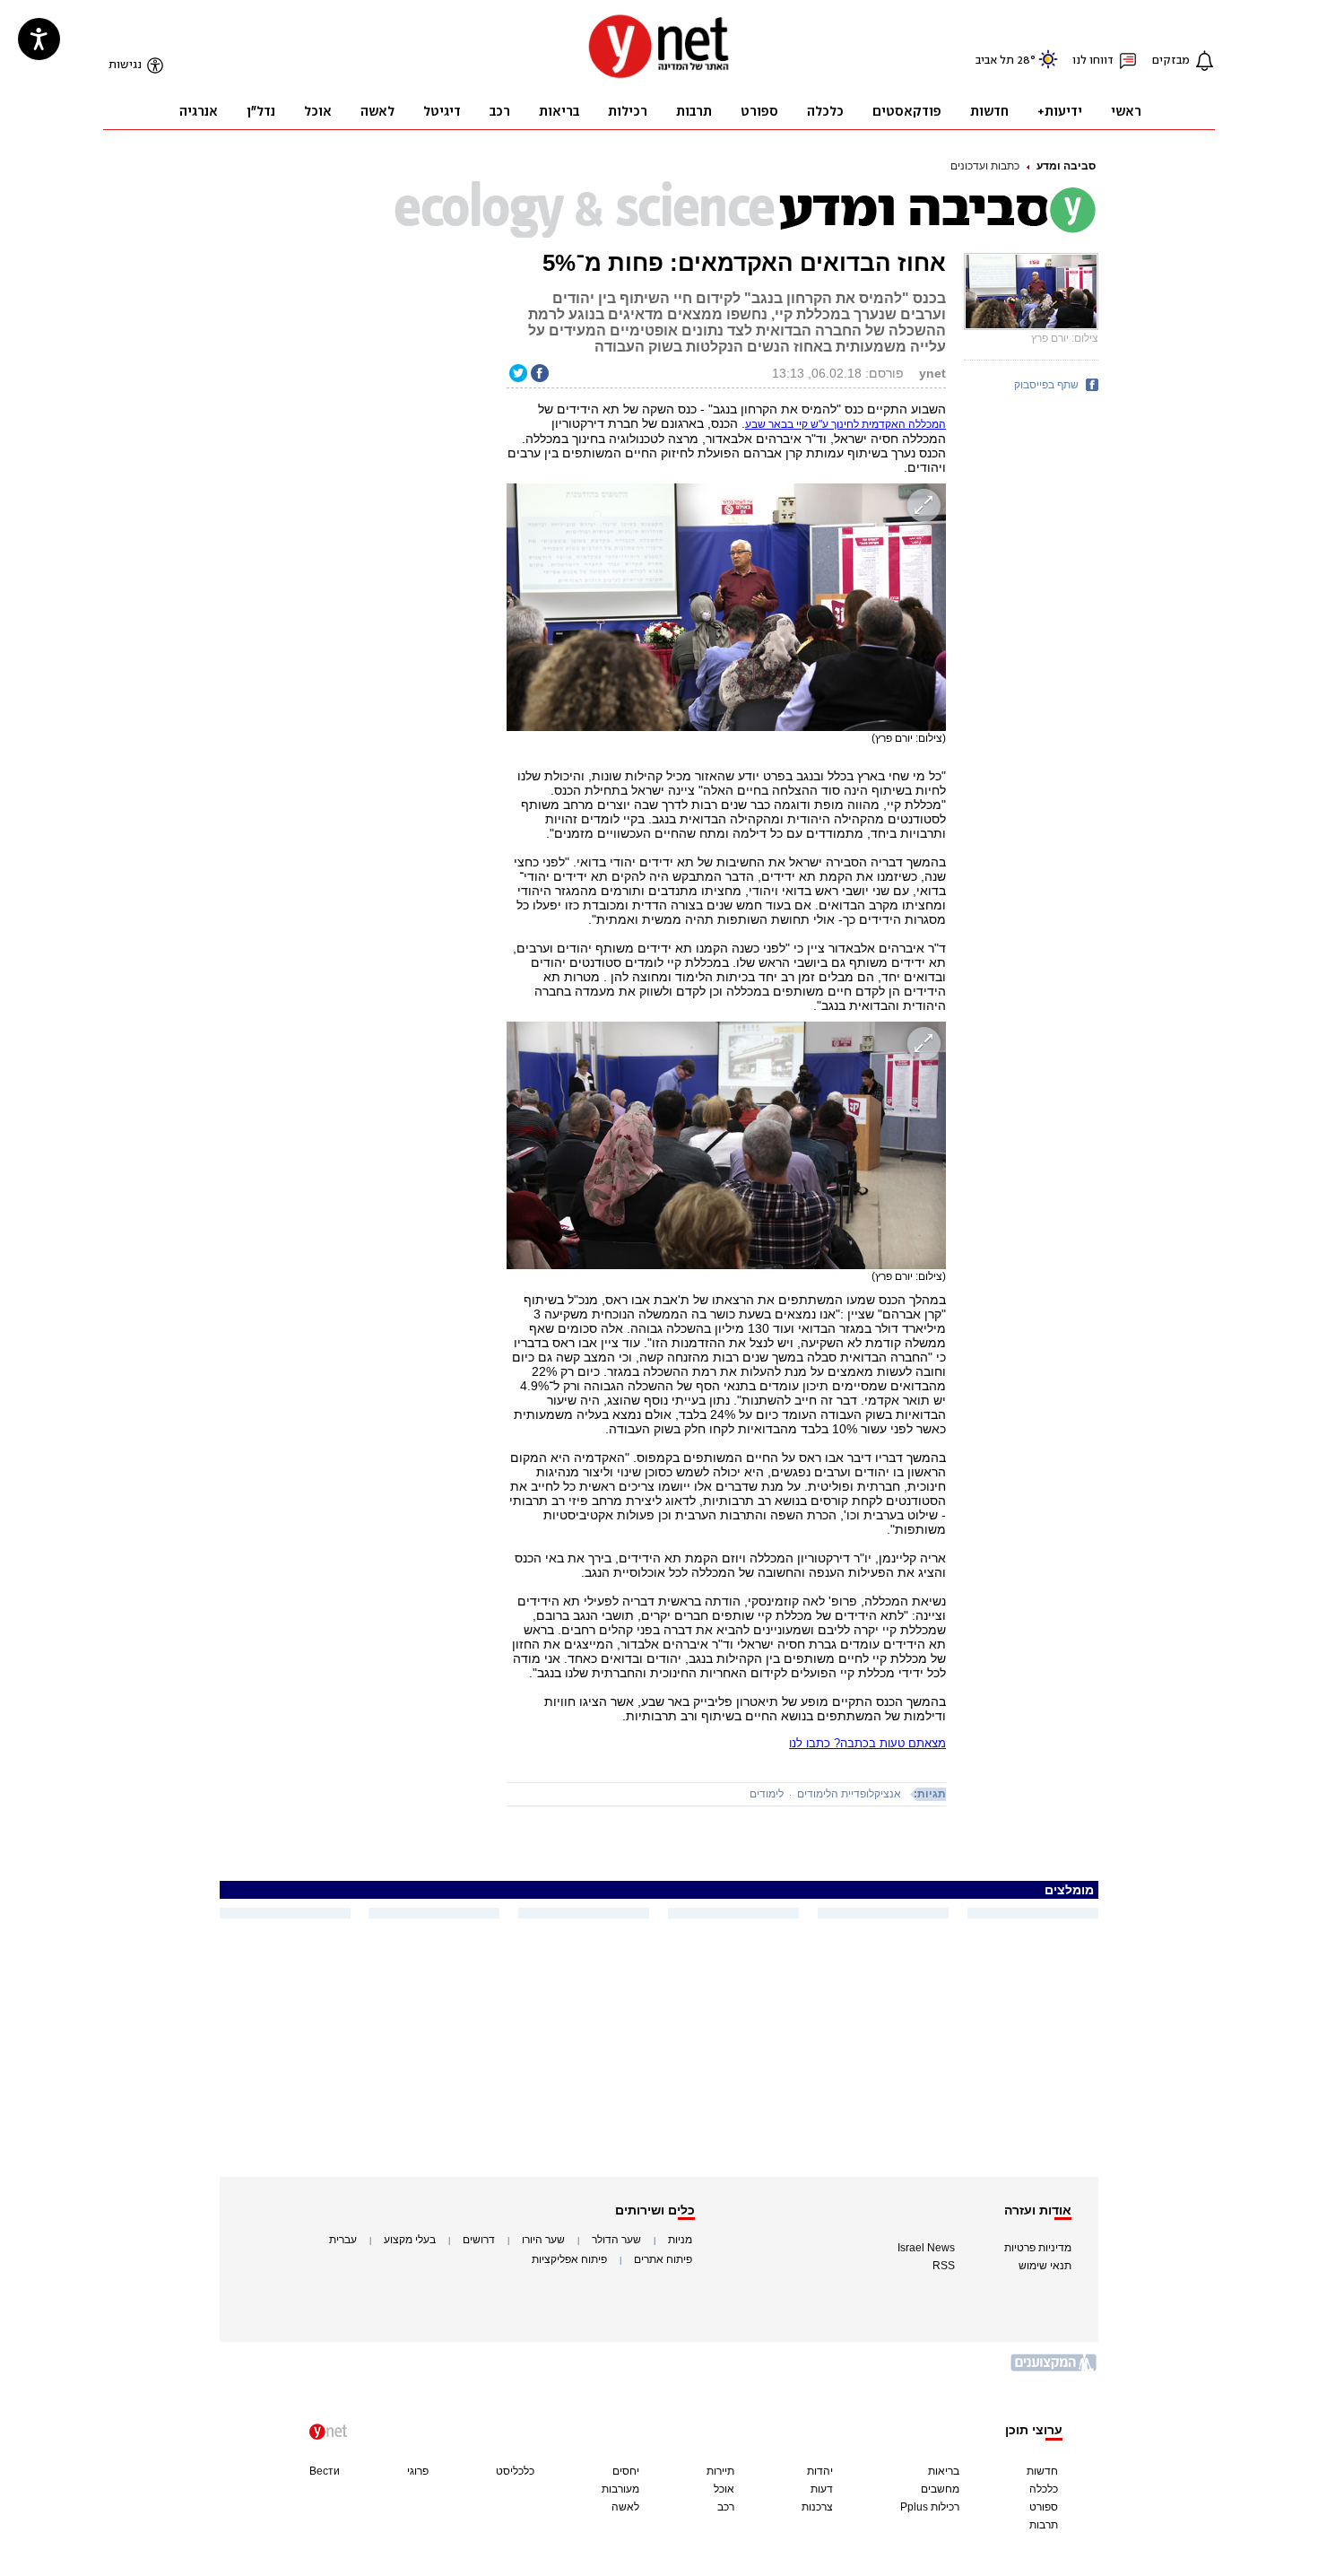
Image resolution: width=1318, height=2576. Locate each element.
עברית (343, 2240)
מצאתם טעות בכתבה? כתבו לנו (867, 1743)
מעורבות (620, 2489)
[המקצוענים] (1054, 2369)
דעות (822, 2489)
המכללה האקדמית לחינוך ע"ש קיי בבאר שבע (845, 424)
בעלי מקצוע (410, 2240)
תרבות (1044, 2525)
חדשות (1042, 2471)
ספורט (1044, 2507)
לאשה (625, 2507)
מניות (680, 2240)
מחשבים (940, 2489)
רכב (726, 2507)
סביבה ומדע (1066, 166)
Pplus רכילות (930, 2507)
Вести (325, 2471)
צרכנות (817, 2507)
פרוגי (418, 2471)
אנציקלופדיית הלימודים (849, 1794)
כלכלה (1044, 2489)
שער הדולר (616, 2240)
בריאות (944, 2471)
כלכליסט (515, 2471)
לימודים (767, 1794)
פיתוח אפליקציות (569, 2259)
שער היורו (543, 2240)
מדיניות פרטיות (1038, 2248)
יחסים (626, 2471)
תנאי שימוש (1045, 2266)
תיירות (720, 2471)
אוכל (724, 2489)
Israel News (926, 2248)
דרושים (479, 2240)
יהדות (820, 2471)
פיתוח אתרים (663, 2259)
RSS (944, 2266)
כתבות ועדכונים (985, 166)
